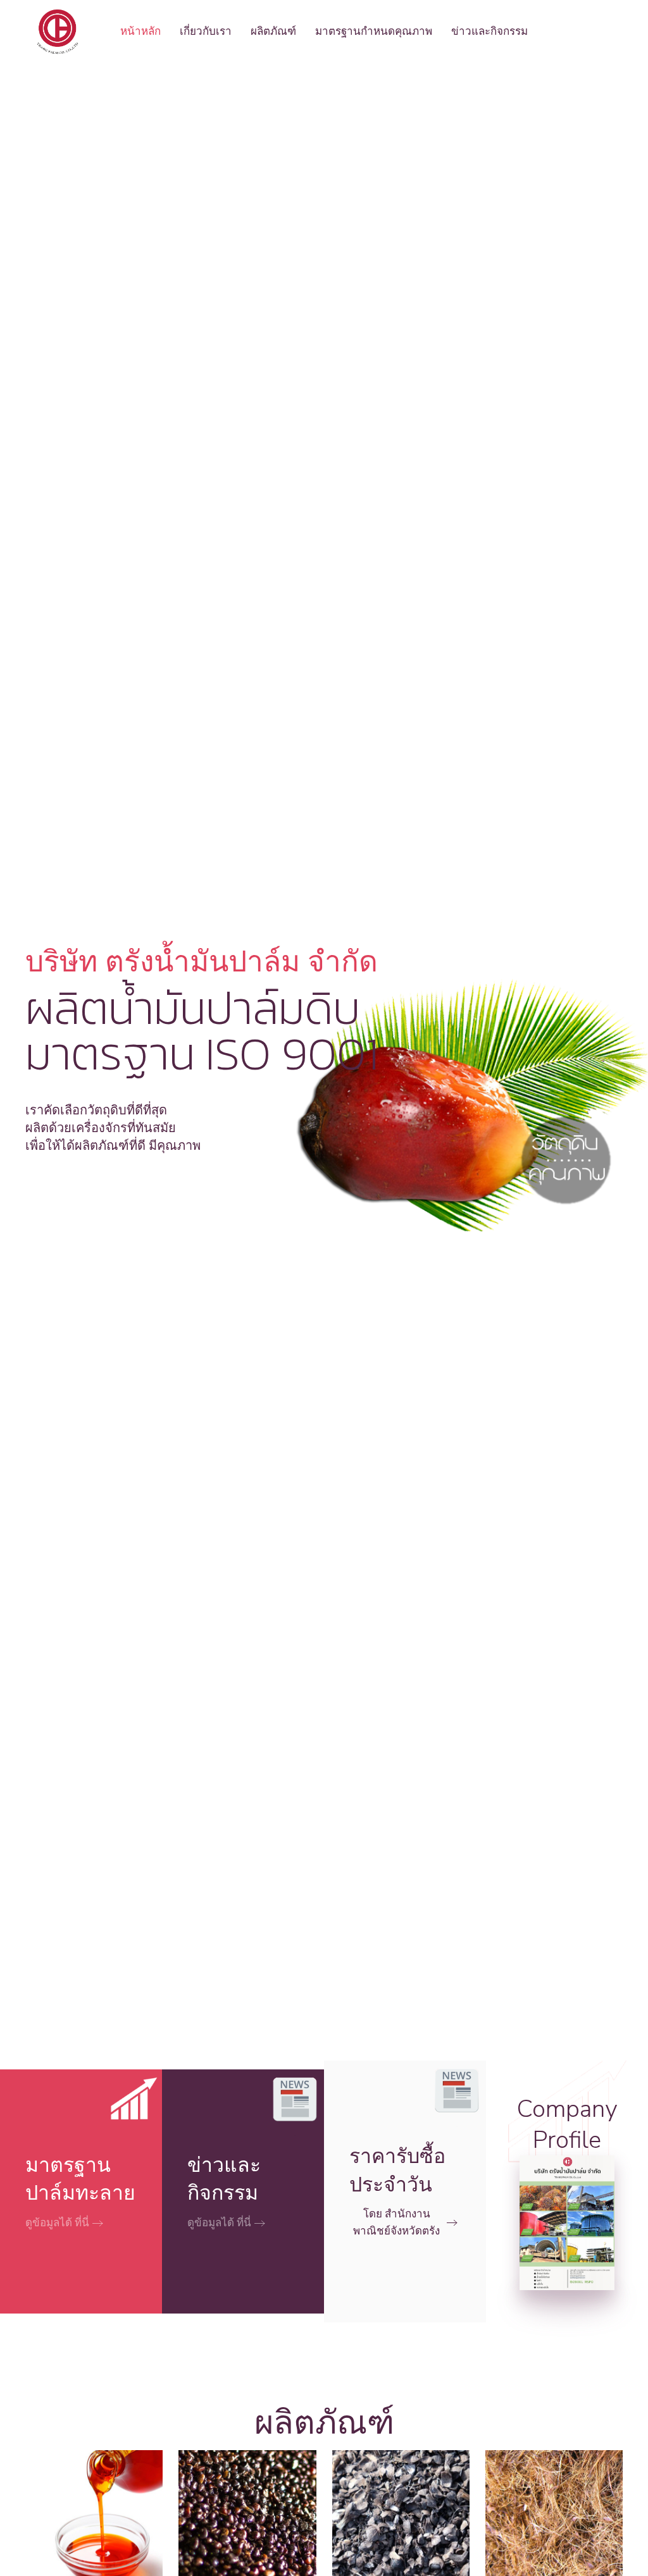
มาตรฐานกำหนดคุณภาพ (374, 31)
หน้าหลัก (140, 31)
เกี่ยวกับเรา (206, 31)
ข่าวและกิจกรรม (489, 31)
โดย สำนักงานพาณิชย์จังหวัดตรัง (396, 2222)
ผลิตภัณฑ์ (273, 31)
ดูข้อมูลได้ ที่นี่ (57, 2223)
